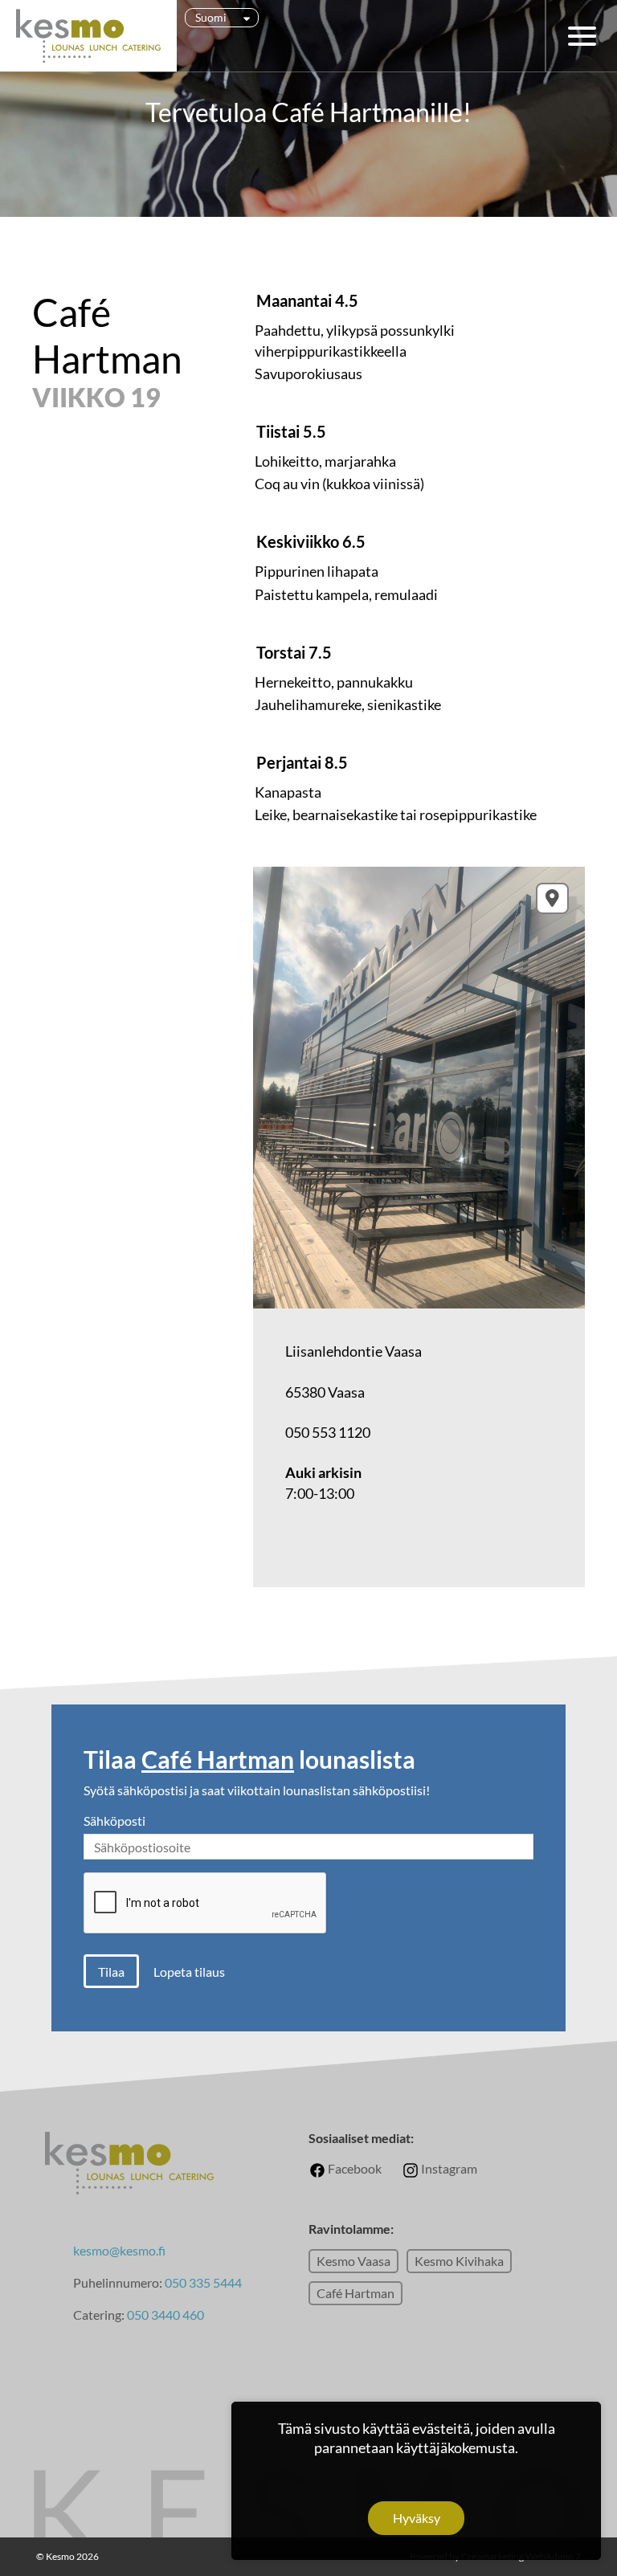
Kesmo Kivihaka (459, 2261)
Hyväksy (417, 2518)
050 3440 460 (165, 2315)
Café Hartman (355, 2293)
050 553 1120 (328, 1432)
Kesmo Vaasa (353, 2261)
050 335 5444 (203, 2282)
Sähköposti (114, 1821)
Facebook (353, 2168)
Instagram (448, 2168)
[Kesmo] (88, 36)
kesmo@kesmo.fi (119, 2250)
